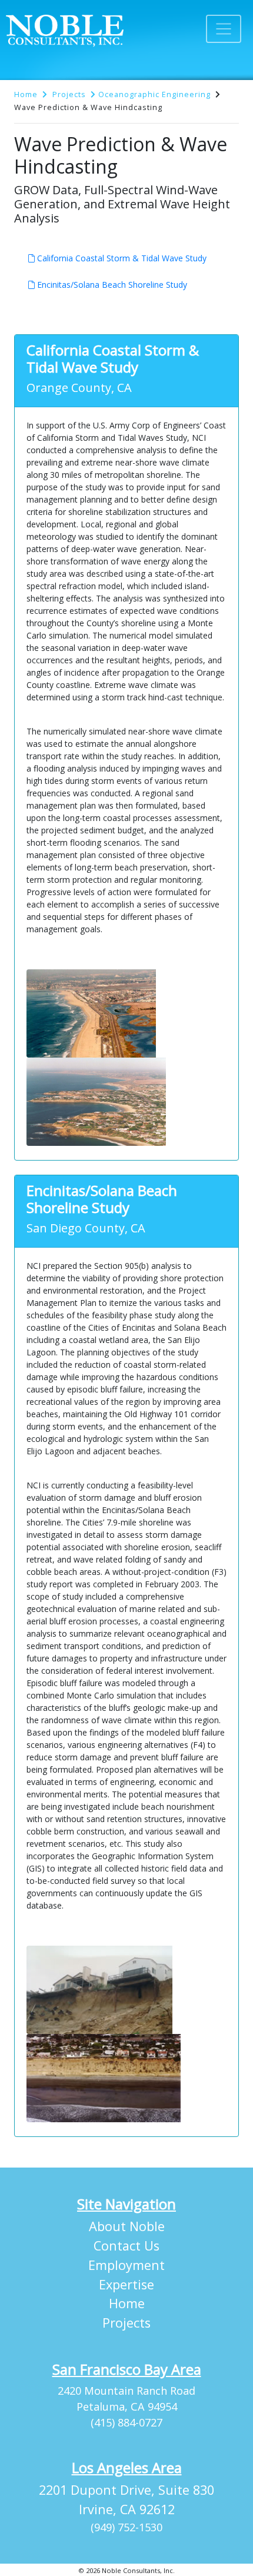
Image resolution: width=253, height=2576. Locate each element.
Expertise (126, 2284)
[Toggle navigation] (224, 29)
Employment (126, 2265)
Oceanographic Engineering (154, 94)
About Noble (127, 2226)
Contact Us (126, 2246)
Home (26, 94)
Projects (69, 94)
